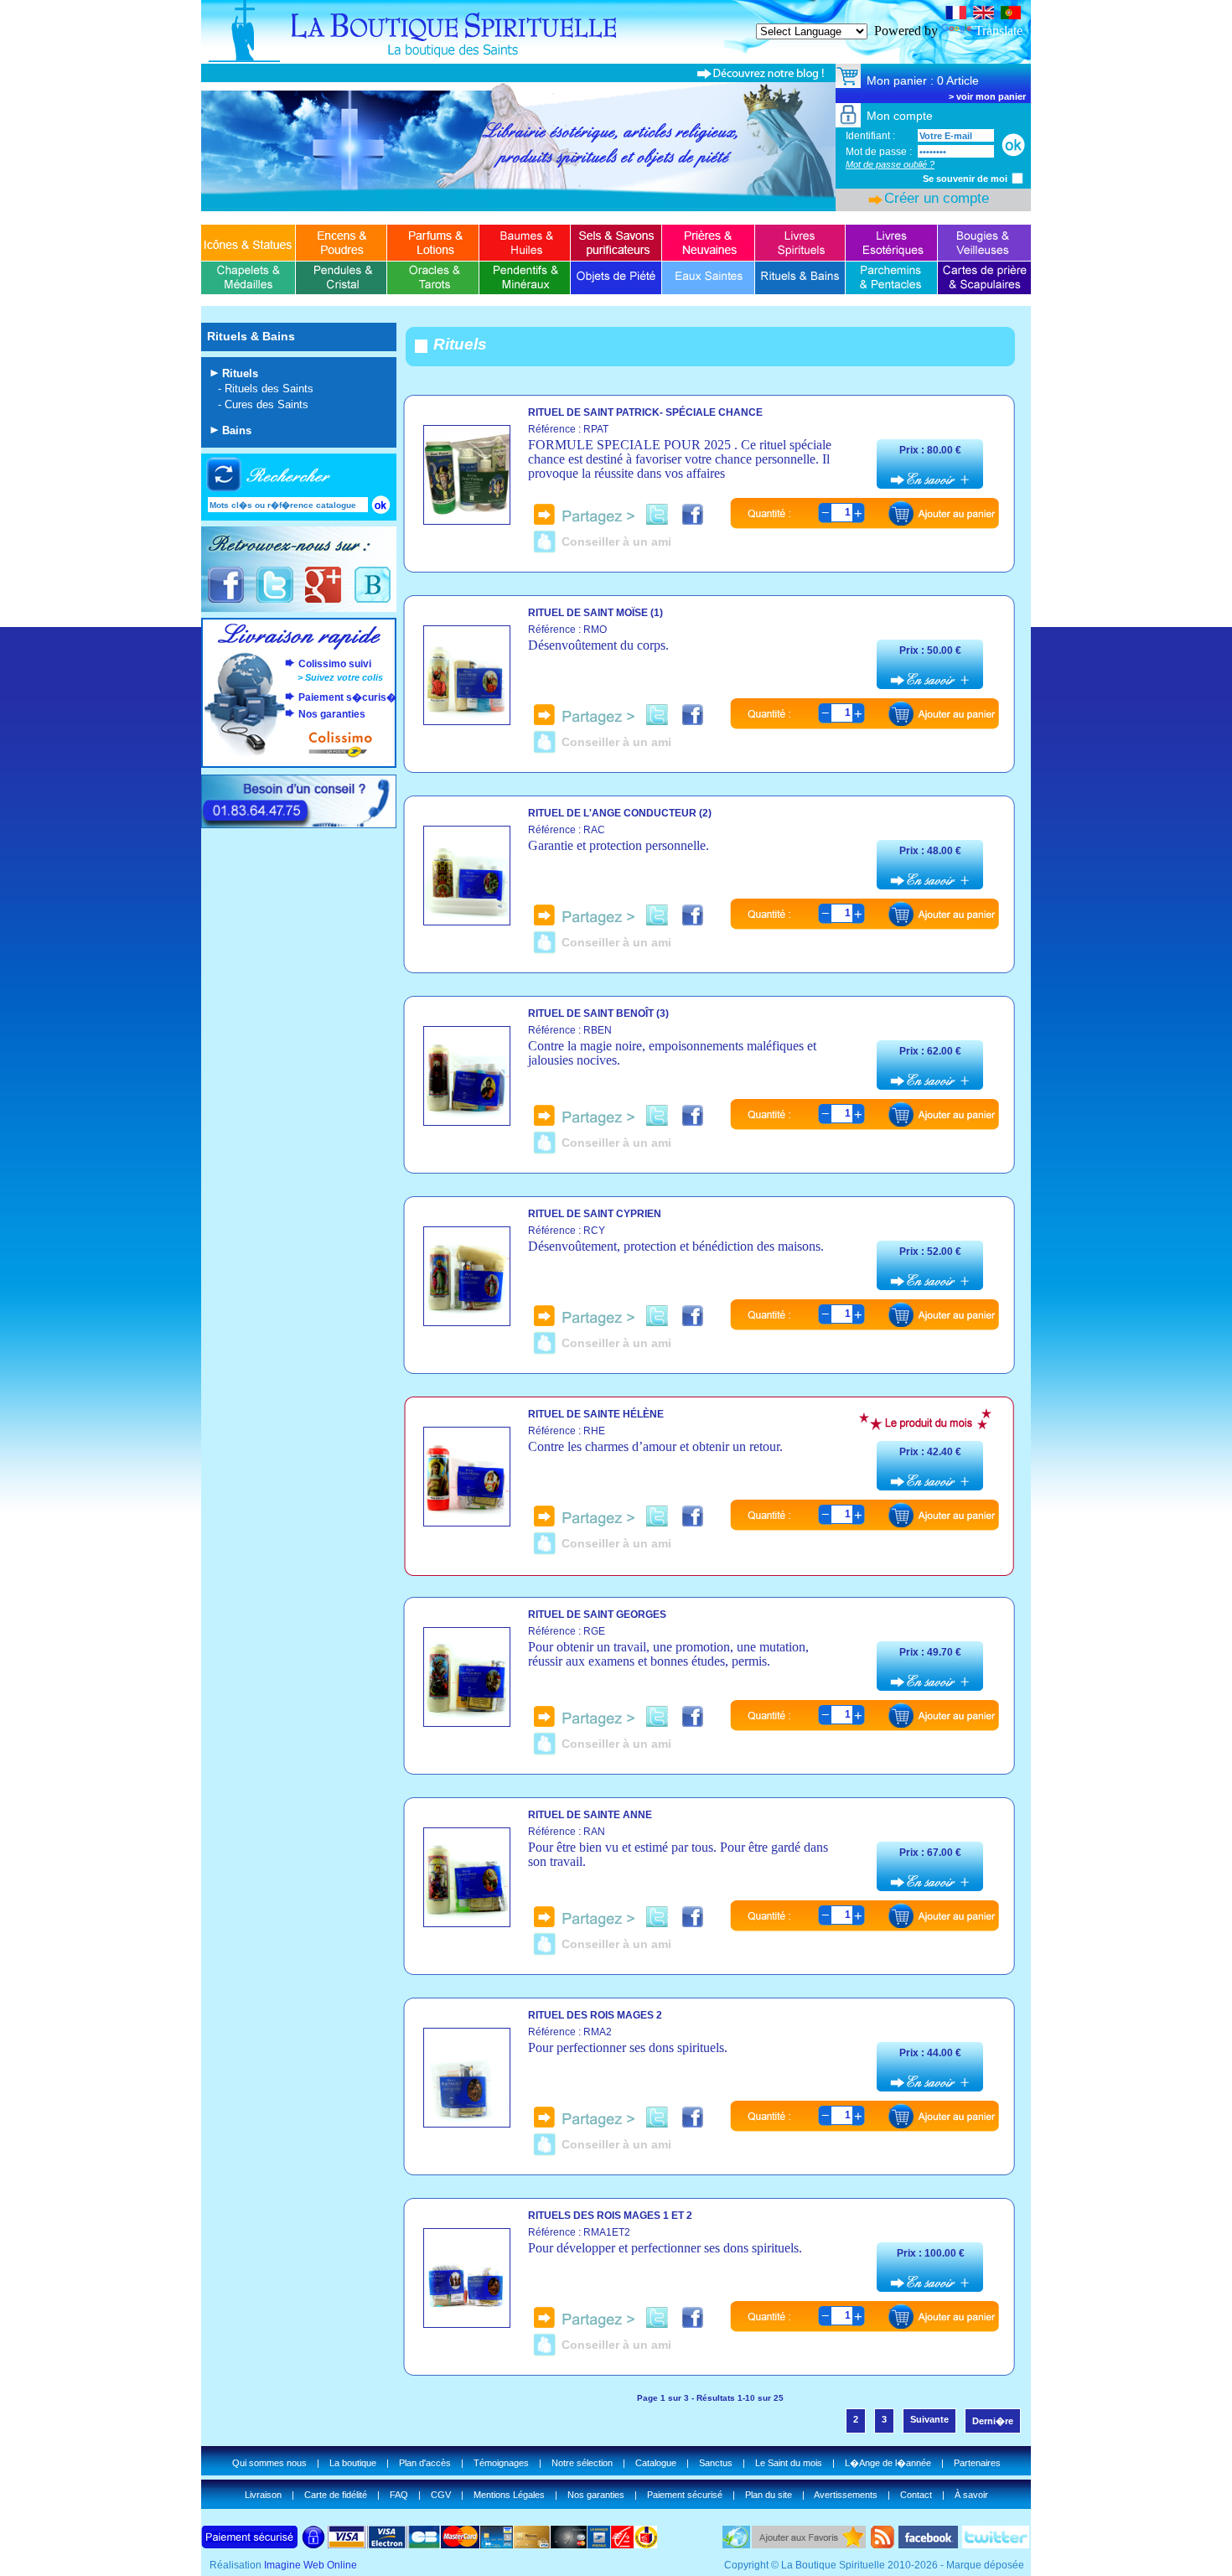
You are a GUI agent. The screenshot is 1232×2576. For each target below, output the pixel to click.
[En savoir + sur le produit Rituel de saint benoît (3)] (467, 1121)
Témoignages (501, 2463)
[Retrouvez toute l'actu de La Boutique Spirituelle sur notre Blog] (372, 601)
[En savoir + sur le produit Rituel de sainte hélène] (467, 1522)
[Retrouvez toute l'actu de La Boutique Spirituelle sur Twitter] (274, 601)
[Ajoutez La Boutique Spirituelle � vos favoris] (809, 2544)
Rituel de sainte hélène (596, 1414)
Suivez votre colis (344, 677)
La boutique (353, 2463)
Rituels (240, 373)
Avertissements (846, 2495)
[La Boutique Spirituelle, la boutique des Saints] (616, 59)
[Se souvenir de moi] (1017, 178)
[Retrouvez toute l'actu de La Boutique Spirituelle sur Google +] (323, 601)
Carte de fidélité (336, 2495)
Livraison (263, 2495)
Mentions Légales (509, 2495)
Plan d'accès (425, 2463)
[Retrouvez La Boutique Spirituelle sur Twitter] (996, 2544)
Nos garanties (332, 714)
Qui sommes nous (269, 2463)
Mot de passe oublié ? (890, 164)
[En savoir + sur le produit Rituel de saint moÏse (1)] (467, 720)
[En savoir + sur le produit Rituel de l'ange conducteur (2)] (467, 921)
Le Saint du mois (789, 2463)
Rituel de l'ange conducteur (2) (620, 813)
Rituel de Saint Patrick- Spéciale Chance (645, 412)
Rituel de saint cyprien (595, 1214)
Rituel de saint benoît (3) (598, 1013)
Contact (916, 2495)
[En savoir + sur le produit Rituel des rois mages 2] (467, 2123)
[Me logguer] (1013, 145)
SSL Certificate (1071, 7)
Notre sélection (582, 2463)
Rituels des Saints (269, 389)
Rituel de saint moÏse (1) (595, 613)
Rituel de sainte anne (590, 1815)
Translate (999, 31)
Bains (237, 430)
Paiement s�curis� (347, 697)
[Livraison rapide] (299, 647)
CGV (441, 2495)
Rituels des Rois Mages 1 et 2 (610, 2216)
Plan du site (769, 2495)
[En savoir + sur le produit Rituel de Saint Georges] (467, 1722)
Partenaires (977, 2463)
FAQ (399, 2495)
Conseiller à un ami (616, 542)
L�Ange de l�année (888, 2463)
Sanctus (716, 2463)
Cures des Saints (267, 404)
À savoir (971, 2495)
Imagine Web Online (311, 2565)
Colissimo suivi (335, 664)
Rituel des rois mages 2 (595, 2015)
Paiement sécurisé (685, 2495)
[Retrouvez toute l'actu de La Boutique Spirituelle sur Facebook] (226, 601)
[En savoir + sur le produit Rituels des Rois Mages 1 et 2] (467, 2323)
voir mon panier (991, 96)
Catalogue (656, 2463)
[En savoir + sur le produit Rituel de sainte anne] (467, 1923)
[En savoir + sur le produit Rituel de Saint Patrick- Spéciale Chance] (467, 520)
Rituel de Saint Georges (597, 1615)
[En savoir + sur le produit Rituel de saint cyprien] (467, 1322)
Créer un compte (937, 198)
